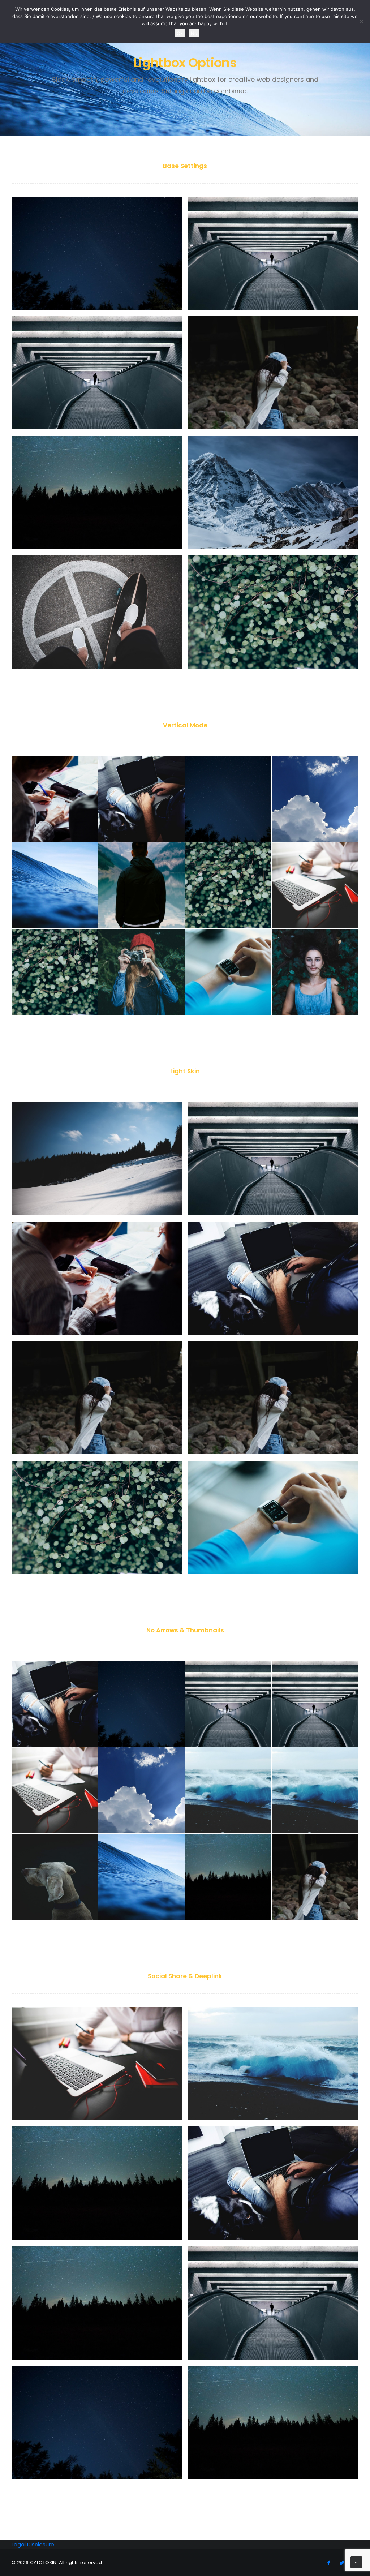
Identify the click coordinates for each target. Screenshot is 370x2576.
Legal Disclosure (33, 2544)
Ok (180, 33)
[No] (361, 21)
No (194, 33)
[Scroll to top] (356, 2562)
